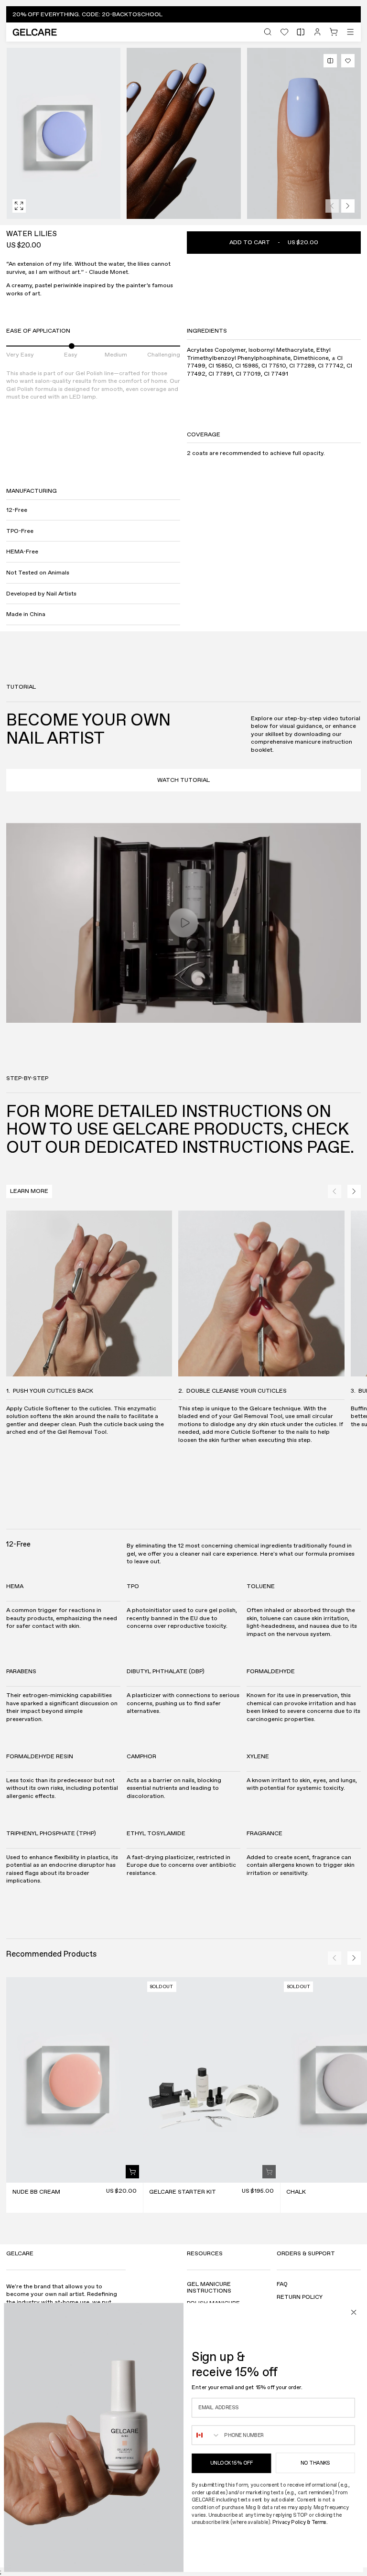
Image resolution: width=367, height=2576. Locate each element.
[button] (183, 14)
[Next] (348, 206)
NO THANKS (315, 2463)
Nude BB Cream (36, 2192)
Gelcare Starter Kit (183, 2192)
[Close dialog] (354, 2312)
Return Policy (300, 2298)
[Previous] (332, 206)
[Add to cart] (132, 2172)
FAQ (282, 2285)
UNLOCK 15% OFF (231, 2463)
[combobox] (206, 2435)
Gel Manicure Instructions (209, 2288)
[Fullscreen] (19, 206)
